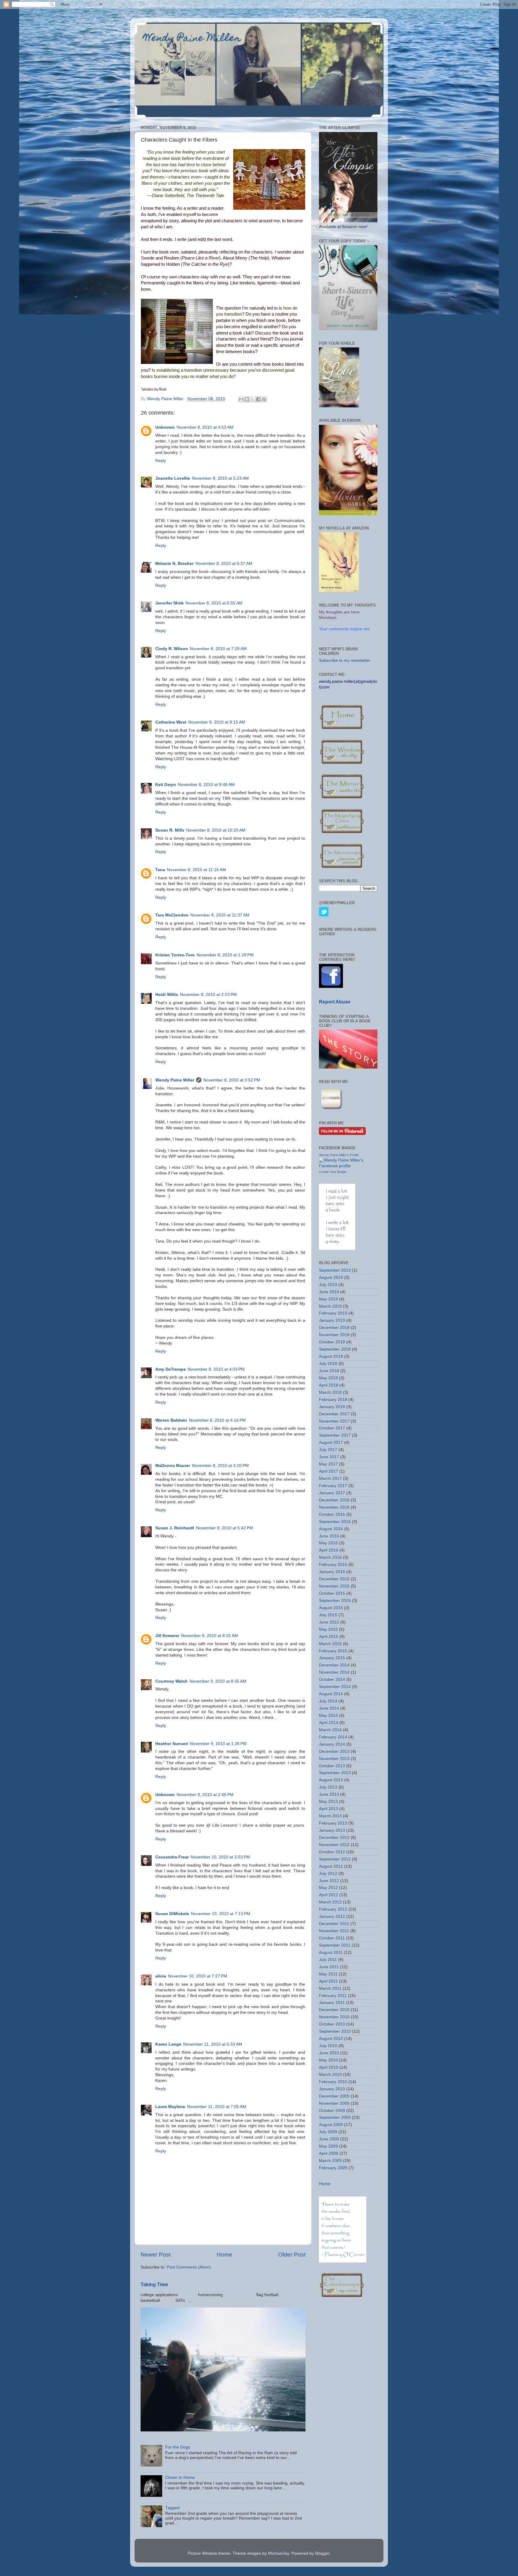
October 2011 (332, 1938)
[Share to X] (253, 399)
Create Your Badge (333, 1172)
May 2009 (328, 2146)
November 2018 (334, 1335)
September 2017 (335, 1435)
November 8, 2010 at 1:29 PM (225, 955)
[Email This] (241, 399)
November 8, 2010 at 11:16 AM (196, 870)
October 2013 (332, 1766)
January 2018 (332, 1407)
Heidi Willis (167, 995)
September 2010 (335, 2031)
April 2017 (329, 1471)
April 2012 (329, 1895)
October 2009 (332, 2111)
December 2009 (334, 2096)
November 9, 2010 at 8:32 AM (210, 1636)
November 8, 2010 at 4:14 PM (217, 1420)
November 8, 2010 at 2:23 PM (208, 995)
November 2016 (334, 1507)
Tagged (172, 2508)
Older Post (292, 2255)
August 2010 (331, 2039)
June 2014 (329, 1708)
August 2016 (331, 1529)
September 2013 (335, 1773)
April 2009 (329, 2153)
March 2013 (330, 1816)
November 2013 (334, 1759)
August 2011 (331, 1952)
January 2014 (332, 1744)
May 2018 (328, 1378)
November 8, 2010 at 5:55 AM (214, 603)
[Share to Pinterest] (264, 399)
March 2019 (330, 1306)
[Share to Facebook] (258, 399)
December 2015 (334, 1579)
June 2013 (329, 1794)
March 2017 (330, 1478)
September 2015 (335, 1601)
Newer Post (156, 2255)
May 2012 (328, 1888)
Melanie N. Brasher (174, 564)
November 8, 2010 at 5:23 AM (220, 478)
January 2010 (332, 2089)
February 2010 (333, 2082)
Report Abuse (335, 1002)
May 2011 (328, 1974)
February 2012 (333, 1909)
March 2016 (330, 1557)
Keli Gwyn (166, 785)
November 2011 (334, 1931)
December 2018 (334, 1328)
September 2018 (335, 1349)
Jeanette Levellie (173, 478)
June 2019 (329, 1292)
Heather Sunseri (172, 1744)
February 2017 (333, 1486)
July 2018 (328, 1364)
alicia (161, 1976)
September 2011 (335, 1945)
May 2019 (328, 1299)
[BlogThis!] (247, 399)
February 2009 (333, 2168)
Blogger (322, 2553)
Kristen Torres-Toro (175, 955)
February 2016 (333, 1565)
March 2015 (330, 1644)
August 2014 (331, 1694)
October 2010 (332, 2024)
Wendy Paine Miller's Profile (339, 1155)
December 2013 (334, 1751)
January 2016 (332, 1572)
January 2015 (332, 1658)
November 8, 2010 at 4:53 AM (205, 427)
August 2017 (331, 1442)
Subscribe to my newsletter (345, 660)
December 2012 (334, 1838)
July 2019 (328, 1285)
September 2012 (335, 1859)
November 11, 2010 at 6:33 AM (213, 2044)
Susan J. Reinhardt (175, 1528)
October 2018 (332, 1342)
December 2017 (334, 1414)
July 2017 (328, 1450)
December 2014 (334, 1665)
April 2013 (329, 1809)
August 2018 (331, 1356)
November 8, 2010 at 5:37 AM (224, 564)
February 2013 (333, 1823)
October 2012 (332, 1852)
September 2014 (335, 1687)
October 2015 (332, 1593)
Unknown (165, 427)
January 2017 (332, 1493)
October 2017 (332, 1428)
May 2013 (328, 1802)
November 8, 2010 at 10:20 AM (216, 830)
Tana (160, 870)
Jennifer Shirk (170, 603)
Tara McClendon (172, 915)
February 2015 (333, 1651)
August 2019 (331, 1278)
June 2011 (329, 1967)
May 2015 (328, 1629)
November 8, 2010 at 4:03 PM (216, 1369)
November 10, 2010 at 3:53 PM (220, 1857)
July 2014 (328, 1701)
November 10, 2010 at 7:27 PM (198, 1976)
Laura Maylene (170, 2107)
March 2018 (330, 1392)
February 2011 (333, 1996)
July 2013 (328, 1787)
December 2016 (334, 1500)
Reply (161, 461)
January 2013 (332, 1830)
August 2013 (331, 1780)
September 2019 (335, 1270)
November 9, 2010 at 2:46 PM (205, 1795)
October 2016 (332, 1514)
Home (225, 2255)
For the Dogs (178, 2447)
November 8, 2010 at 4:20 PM (220, 1466)
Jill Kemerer (167, 1636)
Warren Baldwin (171, 1420)
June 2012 (329, 1881)
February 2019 (333, 1313)
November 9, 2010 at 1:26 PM (218, 1744)
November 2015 (334, 1586)
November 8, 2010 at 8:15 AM (217, 722)
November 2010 (334, 2017)
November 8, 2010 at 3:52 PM (232, 1080)
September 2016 (335, 1522)
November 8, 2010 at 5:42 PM (225, 1528)
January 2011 (332, 2003)
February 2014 (333, 1737)
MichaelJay (278, 2553)
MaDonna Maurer (173, 1466)
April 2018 (329, 1385)
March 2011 (330, 1988)
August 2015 (331, 1608)
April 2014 (329, 1723)
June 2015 (329, 1622)
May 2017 (328, 1464)
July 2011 (328, 1960)
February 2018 (333, 1400)
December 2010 (334, 2010)
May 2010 (328, 2060)
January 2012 (332, 1916)
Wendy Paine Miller (192, 39)
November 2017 (334, 1421)
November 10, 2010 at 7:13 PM (221, 1914)
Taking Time (154, 2285)
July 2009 (328, 2132)
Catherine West (171, 722)
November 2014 (334, 1672)
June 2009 (329, 2139)
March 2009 (330, 2161)
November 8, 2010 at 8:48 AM (206, 785)
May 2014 (328, 1715)
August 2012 (331, 1866)
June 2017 (329, 1457)
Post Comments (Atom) (189, 2267)
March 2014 (330, 1730)
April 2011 (328, 1981)
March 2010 (330, 2075)
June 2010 (329, 2053)
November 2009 (334, 2103)
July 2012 (328, 1874)
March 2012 (330, 1902)
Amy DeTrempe (171, 1369)
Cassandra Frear (172, 1857)
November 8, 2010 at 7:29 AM (218, 649)
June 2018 (329, 1371)
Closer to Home (180, 2477)
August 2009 (331, 2125)
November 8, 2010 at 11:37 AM (220, 915)
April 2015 (329, 1637)
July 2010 (328, 2046)
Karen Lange (168, 2044)
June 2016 (329, 1536)
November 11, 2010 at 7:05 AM (217, 2107)
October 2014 (332, 1679)
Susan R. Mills (170, 830)
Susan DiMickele (172, 1914)
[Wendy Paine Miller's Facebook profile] (348, 1166)
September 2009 (335, 2117)
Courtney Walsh (171, 1681)
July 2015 (328, 1615)
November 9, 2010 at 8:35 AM (218, 1681)
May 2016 (328, 1543)
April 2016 (329, 1550)
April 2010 (329, 2067)
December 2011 (334, 1924)
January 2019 (332, 1320)
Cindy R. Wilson (172, 649)
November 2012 (334, 1845)
